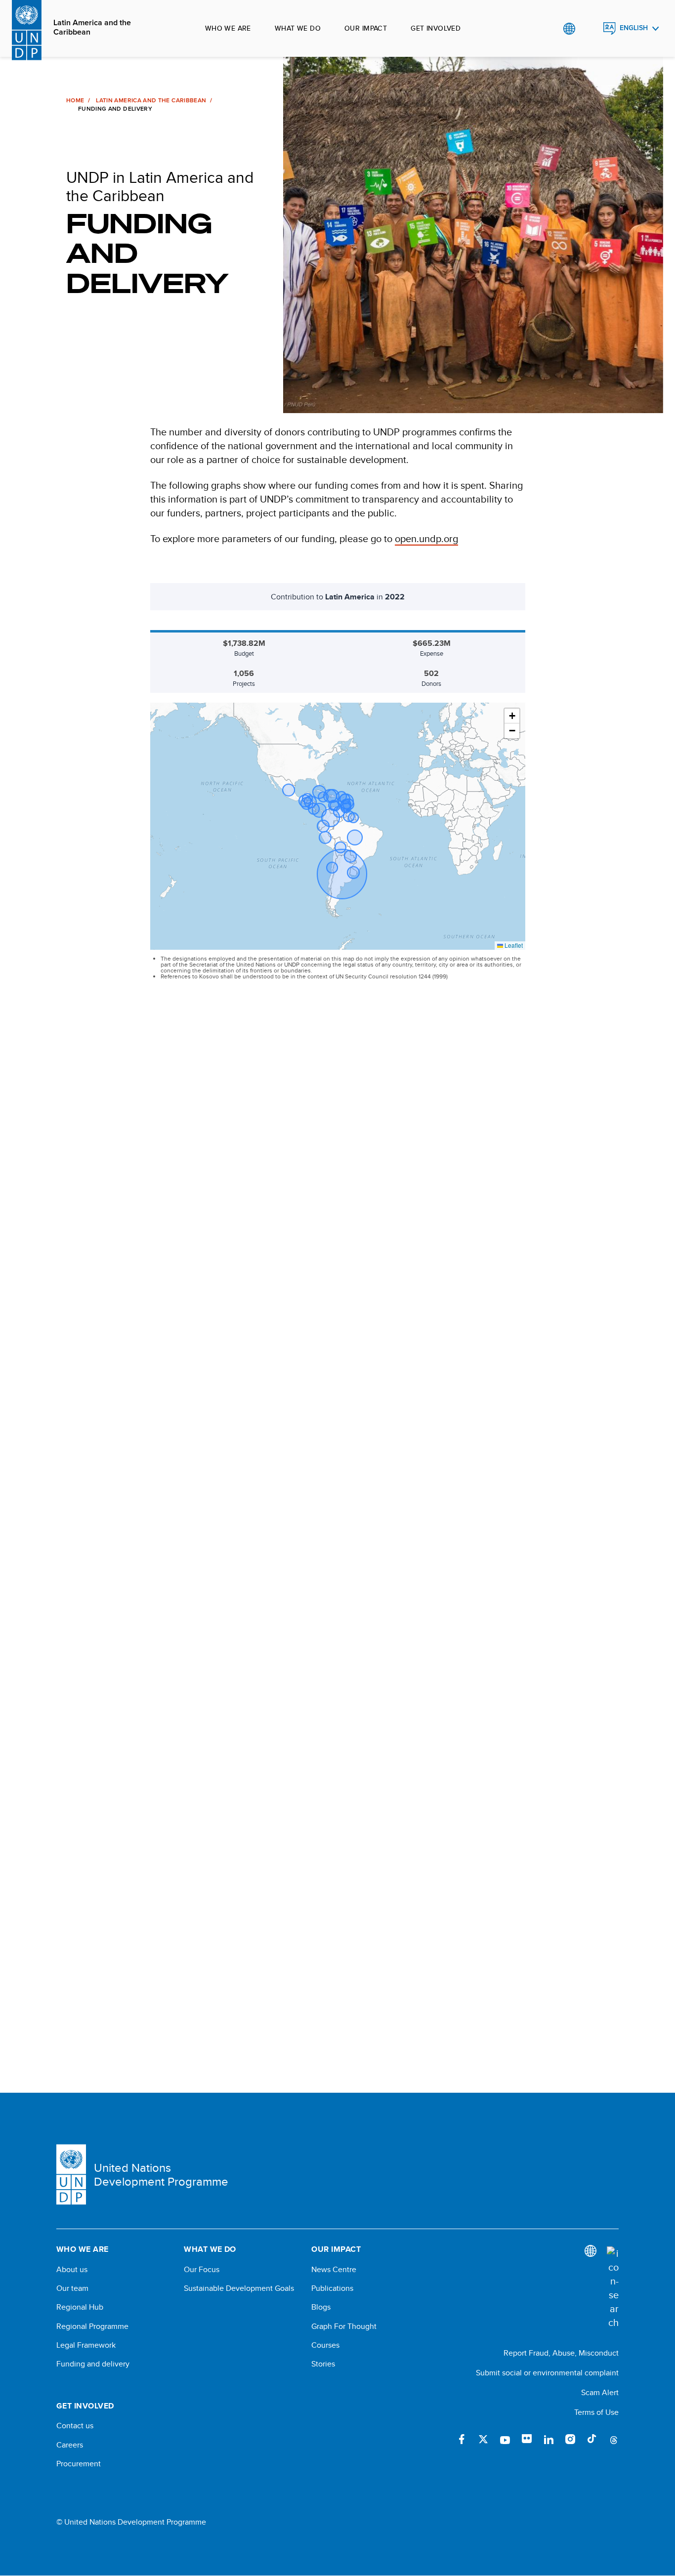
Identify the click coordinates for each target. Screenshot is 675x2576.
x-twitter (483, 2439)
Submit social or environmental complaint (547, 2373)
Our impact (366, 28)
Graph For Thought (344, 2326)
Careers (70, 2445)
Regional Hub (80, 2307)
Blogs (321, 2307)
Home (75, 100)
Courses (325, 2345)
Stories (323, 2364)
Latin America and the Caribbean (92, 27)
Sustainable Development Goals (239, 2288)
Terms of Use (596, 2412)
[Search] (613, 2288)
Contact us (75, 2426)
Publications (332, 2288)
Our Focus (202, 2270)
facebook (462, 2439)
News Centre (334, 2270)
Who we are (228, 28)
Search (589, 29)
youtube (505, 2439)
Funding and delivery (93, 2364)
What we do (298, 28)
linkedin (548, 2439)
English (634, 28)
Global (569, 29)
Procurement (79, 2464)
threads (614, 2439)
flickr (527, 2439)
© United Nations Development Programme (131, 2522)
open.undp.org (426, 538)
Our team (72, 2288)
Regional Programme (92, 2326)
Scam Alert (600, 2392)
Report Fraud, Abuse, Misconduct (561, 2353)
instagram (570, 2439)
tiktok (592, 2439)
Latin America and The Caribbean (151, 100)
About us (72, 2270)
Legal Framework (86, 2345)
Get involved (436, 28)
